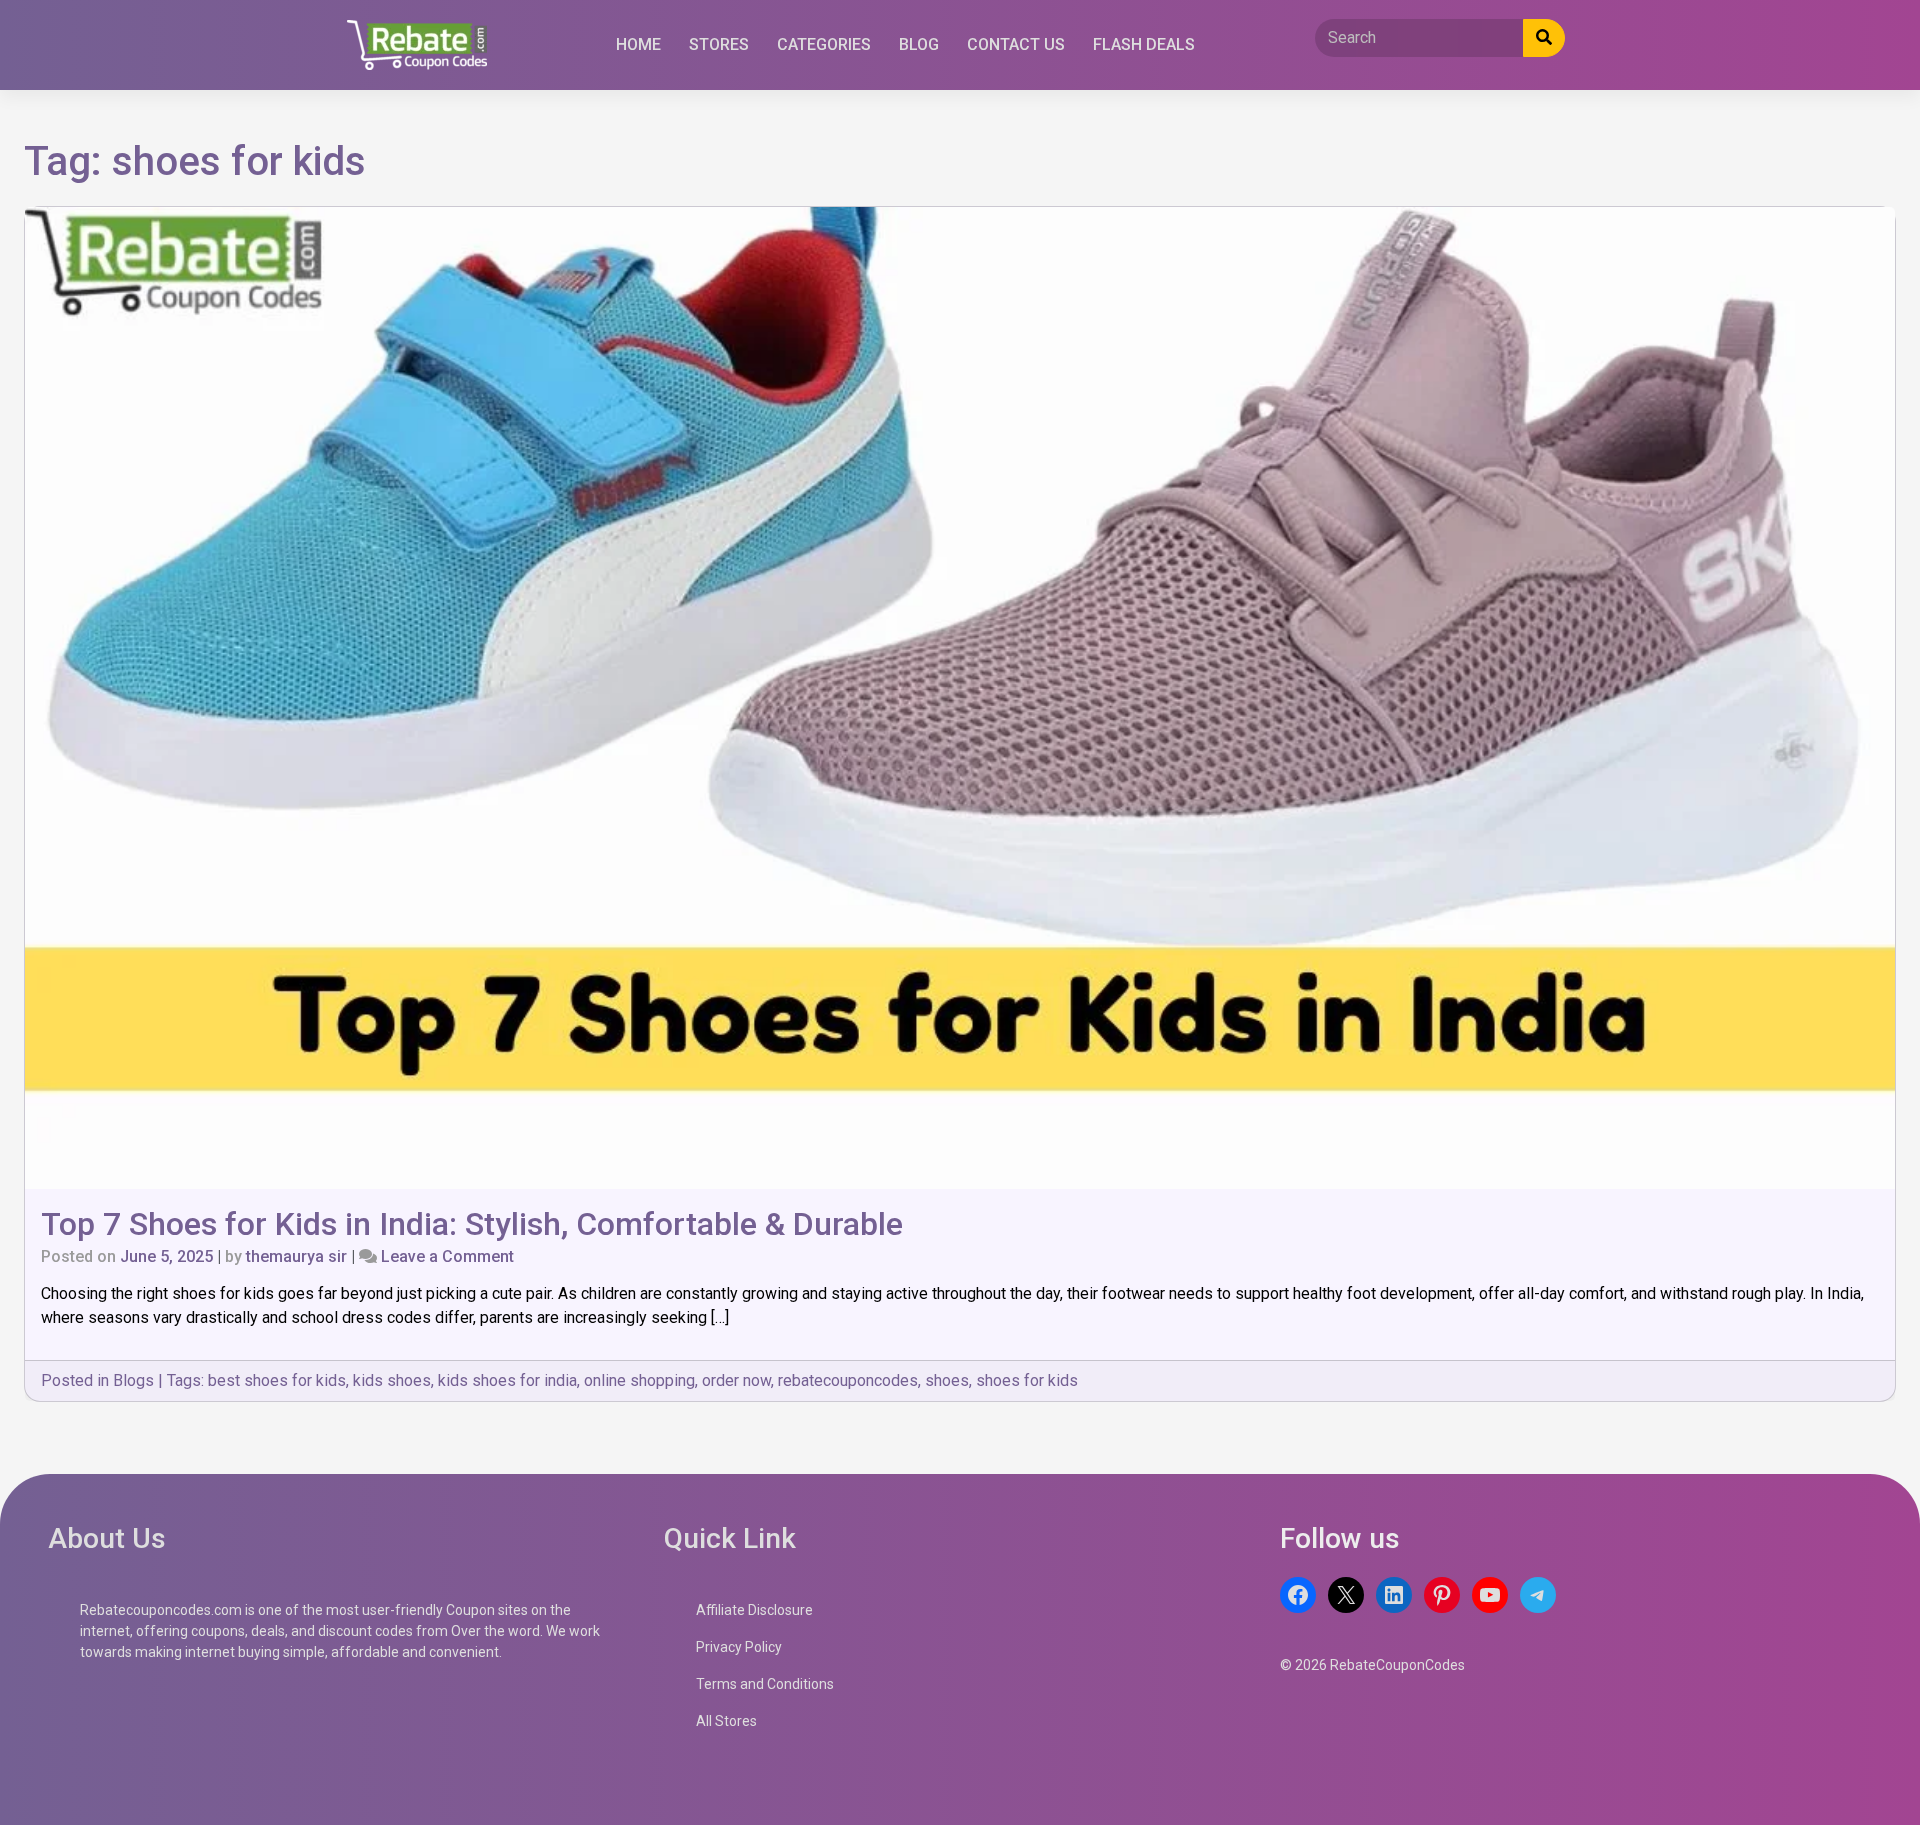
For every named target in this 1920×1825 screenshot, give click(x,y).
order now (736, 1380)
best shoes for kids (277, 1380)
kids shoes (392, 1380)
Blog (919, 44)
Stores (719, 44)
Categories (824, 44)
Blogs (133, 1380)
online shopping (639, 1380)
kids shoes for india (507, 1380)
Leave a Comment (447, 1256)
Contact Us (1016, 44)
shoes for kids (1027, 1380)
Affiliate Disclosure (754, 1610)
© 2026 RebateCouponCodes (1372, 1665)
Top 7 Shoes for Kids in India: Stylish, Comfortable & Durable (472, 1224)
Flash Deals (1144, 44)
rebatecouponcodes (848, 1380)
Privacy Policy (739, 1647)
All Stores (726, 1721)
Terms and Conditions (765, 1684)
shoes (947, 1380)
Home (638, 44)
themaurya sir (296, 1256)
